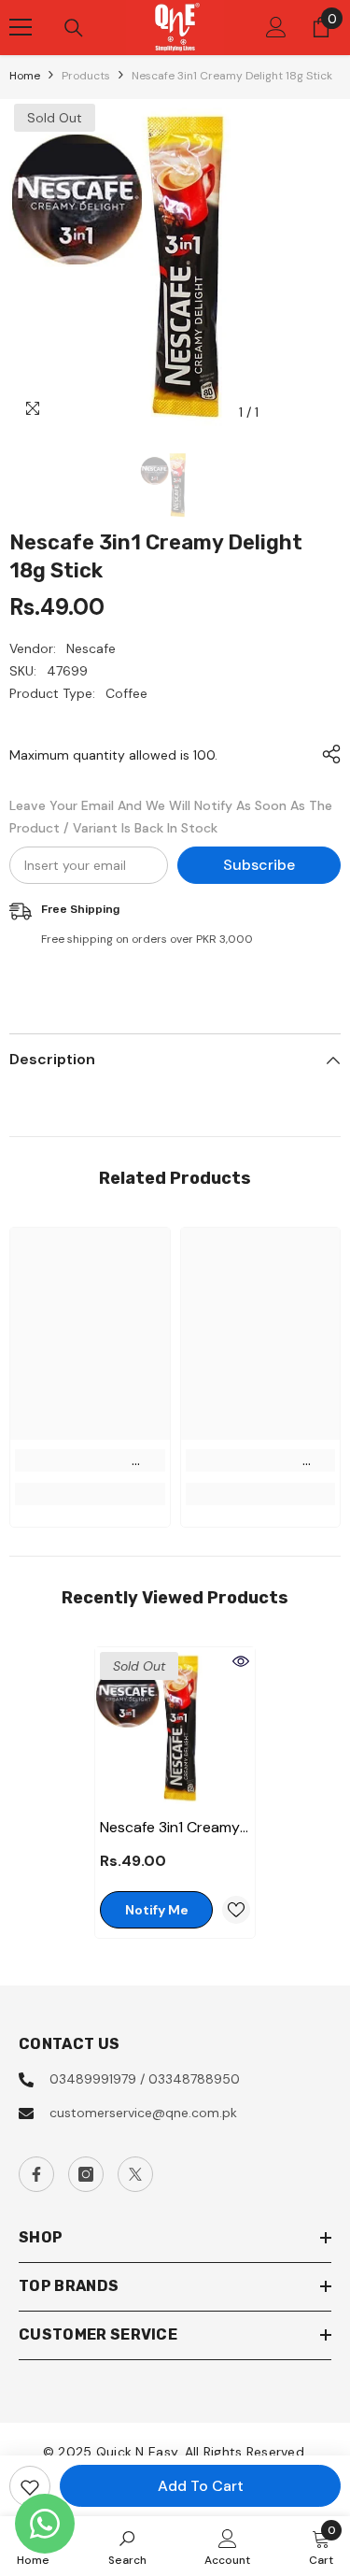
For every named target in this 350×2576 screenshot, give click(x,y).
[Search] (74, 28)
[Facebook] (36, 2174)
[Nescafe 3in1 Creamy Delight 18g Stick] (175, 1727)
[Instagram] (86, 2174)
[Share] (327, 754)
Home (25, 76)
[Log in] (276, 27)
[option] (175, 265)
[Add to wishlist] (30, 2486)
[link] (90, 1460)
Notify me (157, 1910)
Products (86, 76)
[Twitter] (135, 2174)
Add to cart (201, 2486)
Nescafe (91, 648)
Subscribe (259, 865)
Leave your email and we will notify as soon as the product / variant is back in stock (171, 817)
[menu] (21, 27)
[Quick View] (241, 1661)
